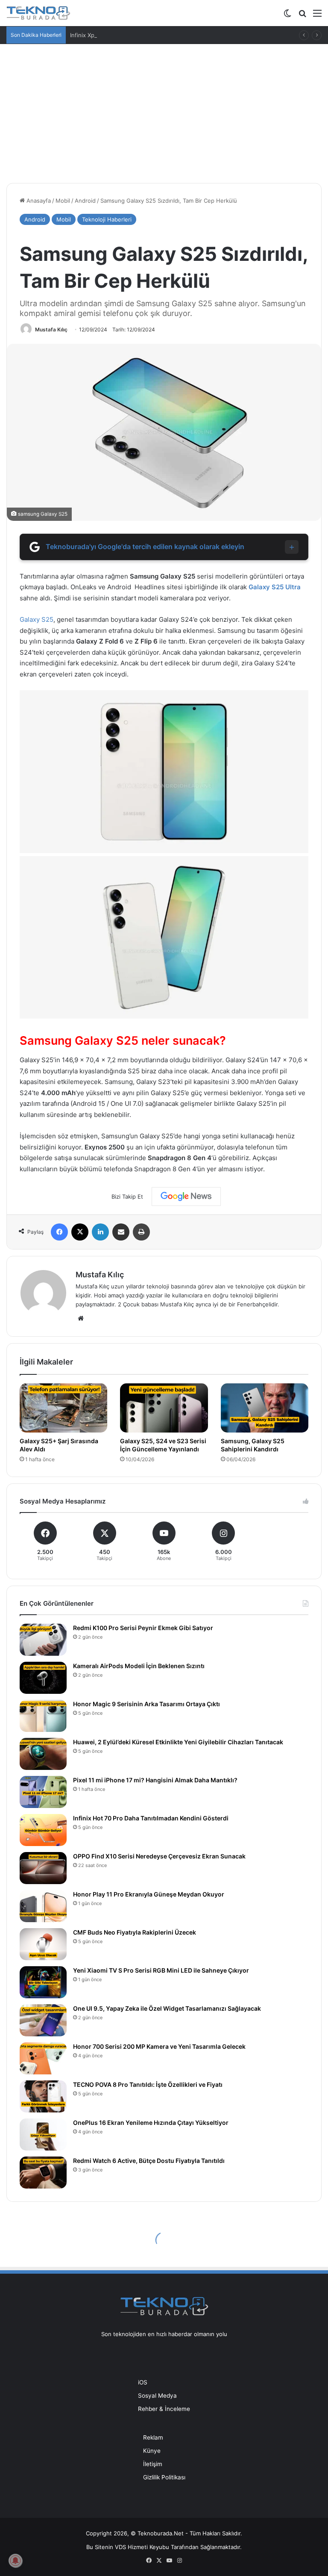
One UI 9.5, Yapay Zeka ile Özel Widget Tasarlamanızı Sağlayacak (167, 2008)
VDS (120, 2547)
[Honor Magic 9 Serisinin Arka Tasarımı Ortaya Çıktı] (43, 1716)
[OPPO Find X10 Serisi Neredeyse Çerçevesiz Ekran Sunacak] (43, 1868)
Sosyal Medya (157, 2396)
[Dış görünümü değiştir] (287, 16)
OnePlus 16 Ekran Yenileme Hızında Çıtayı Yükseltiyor (151, 2123)
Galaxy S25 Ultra (275, 587)
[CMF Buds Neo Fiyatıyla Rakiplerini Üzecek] (43, 1944)
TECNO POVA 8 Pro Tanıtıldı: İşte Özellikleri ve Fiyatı (148, 2084)
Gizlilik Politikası (164, 2477)
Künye (152, 2451)
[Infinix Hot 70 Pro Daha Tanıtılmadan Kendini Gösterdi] (43, 1830)
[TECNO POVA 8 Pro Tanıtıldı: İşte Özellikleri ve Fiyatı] (43, 2096)
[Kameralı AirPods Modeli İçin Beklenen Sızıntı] (43, 1678)
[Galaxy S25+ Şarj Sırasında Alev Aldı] (63, 1408)
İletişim (153, 2464)
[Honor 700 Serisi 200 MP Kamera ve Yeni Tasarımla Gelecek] (43, 2058)
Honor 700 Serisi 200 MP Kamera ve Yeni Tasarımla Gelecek (159, 2046)
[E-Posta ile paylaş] (121, 1232)
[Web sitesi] (81, 1318)
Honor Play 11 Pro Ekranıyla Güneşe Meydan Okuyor (149, 1894)
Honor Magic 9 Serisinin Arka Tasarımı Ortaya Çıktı (146, 1704)
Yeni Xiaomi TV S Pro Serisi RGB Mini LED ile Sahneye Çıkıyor (161, 1970)
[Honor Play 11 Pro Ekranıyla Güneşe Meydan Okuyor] (43, 1906)
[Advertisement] (164, 117)
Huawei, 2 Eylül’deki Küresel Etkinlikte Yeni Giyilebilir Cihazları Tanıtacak (178, 1742)
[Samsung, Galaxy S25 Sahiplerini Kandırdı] (265, 1408)
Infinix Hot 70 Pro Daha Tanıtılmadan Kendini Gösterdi (151, 1818)
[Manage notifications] (15, 2561)
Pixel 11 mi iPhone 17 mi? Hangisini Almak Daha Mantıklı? (155, 1780)
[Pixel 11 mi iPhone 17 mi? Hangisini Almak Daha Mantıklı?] (43, 1792)
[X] (80, 1232)
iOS (143, 2382)
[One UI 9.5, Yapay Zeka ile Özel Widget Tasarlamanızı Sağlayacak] (43, 2020)
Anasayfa (38, 201)
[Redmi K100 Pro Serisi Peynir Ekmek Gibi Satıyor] (43, 1640)
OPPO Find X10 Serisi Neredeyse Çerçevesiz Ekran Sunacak (159, 1856)
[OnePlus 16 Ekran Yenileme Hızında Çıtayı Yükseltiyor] (43, 2134)
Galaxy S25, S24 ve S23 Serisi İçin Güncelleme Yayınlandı (163, 1445)
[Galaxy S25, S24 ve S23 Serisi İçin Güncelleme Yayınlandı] (164, 1408)
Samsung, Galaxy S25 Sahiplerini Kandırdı (253, 1445)
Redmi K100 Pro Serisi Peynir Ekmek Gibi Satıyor (143, 1628)
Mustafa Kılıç (51, 329)
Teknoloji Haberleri (107, 219)
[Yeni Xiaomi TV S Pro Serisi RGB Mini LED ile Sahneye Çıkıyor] (43, 1982)
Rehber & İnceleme (164, 2409)
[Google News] (186, 1196)
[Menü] (317, 16)
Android (85, 201)
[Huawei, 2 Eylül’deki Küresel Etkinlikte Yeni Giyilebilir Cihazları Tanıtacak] (43, 1754)
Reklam (153, 2437)
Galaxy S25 (37, 619)
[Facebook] (59, 1232)
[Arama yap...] (302, 16)
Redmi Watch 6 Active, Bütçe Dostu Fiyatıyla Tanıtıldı (149, 2161)
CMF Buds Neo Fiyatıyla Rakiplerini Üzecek (135, 1932)
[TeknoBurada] (38, 13)
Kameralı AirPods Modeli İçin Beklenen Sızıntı (139, 1666)
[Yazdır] (141, 1232)
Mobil (63, 201)
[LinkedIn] (100, 1232)
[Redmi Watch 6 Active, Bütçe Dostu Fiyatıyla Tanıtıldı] (43, 2173)
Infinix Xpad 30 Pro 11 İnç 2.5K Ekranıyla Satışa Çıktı (138, 35)
